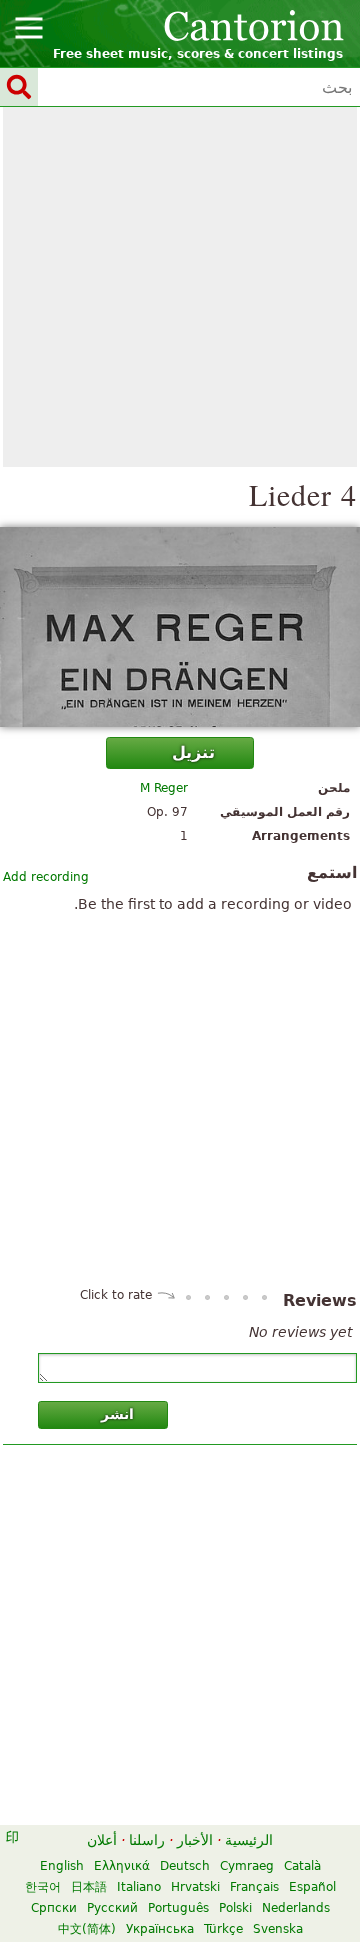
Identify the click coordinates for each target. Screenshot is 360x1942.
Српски (54, 1908)
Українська (160, 1929)
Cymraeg (247, 1866)
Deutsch (185, 1866)
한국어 (43, 1887)
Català (302, 1866)
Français (254, 1887)
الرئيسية (249, 1840)
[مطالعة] (180, 627)
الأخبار (195, 1840)
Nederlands (296, 1908)
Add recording (46, 877)
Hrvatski (195, 1887)
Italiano (139, 1887)
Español (312, 1887)
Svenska (278, 1929)
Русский (112, 1908)
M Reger (164, 788)
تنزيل (193, 752)
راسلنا (147, 1840)
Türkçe (223, 1929)
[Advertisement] (180, 287)
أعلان (102, 1840)
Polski (235, 1908)
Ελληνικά (122, 1866)
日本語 (89, 1887)
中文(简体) (87, 1929)
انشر (117, 1414)
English (62, 1866)
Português (178, 1908)
